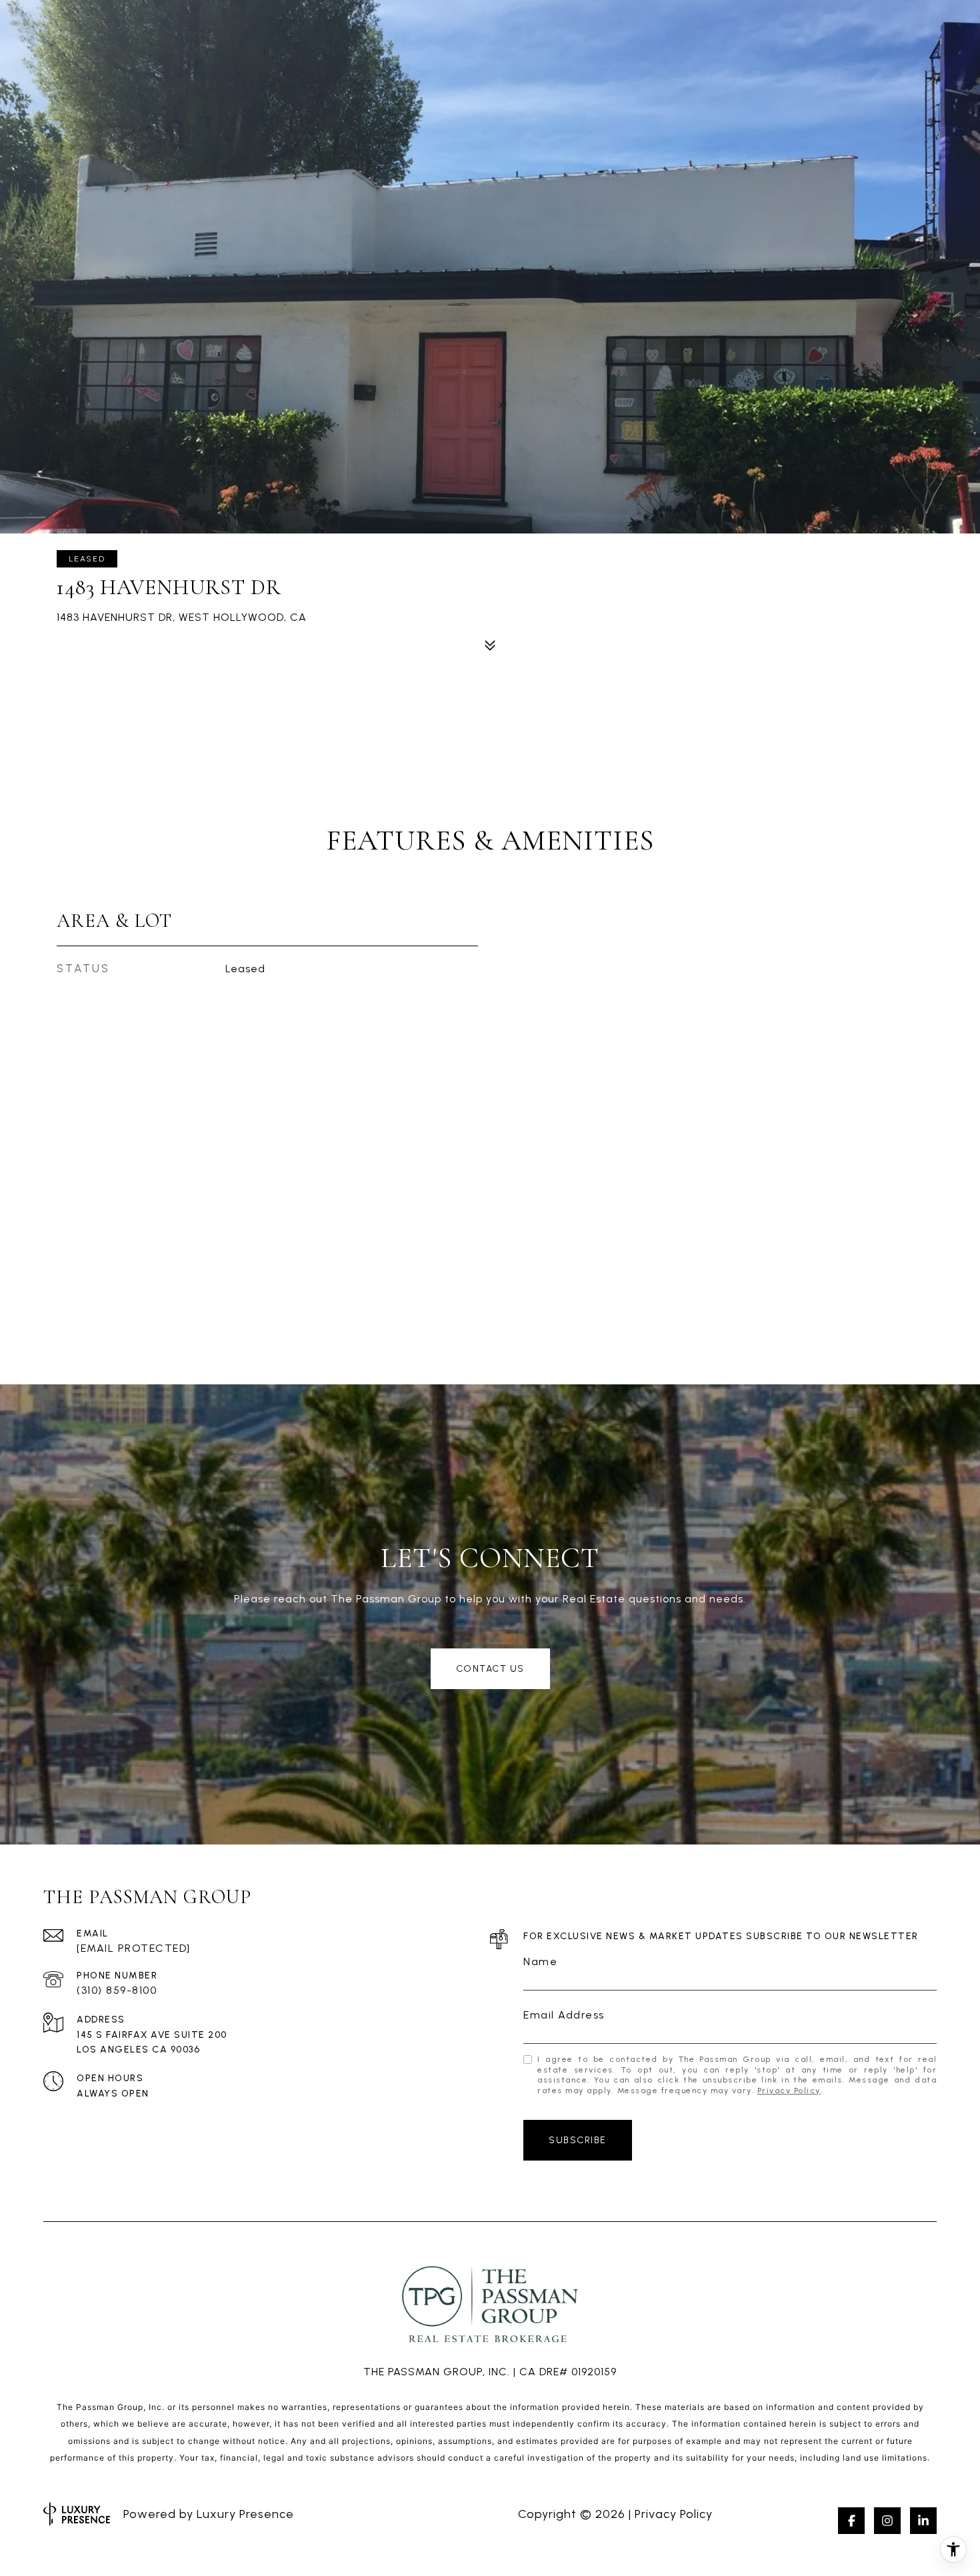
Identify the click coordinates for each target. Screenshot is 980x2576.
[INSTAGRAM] (887, 2521)
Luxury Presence (245, 2514)
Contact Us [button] (490, 1669)
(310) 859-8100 (117, 1990)
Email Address (564, 2015)
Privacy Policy (789, 2091)
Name (540, 1962)
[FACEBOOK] (851, 2521)
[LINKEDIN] (923, 2521)
